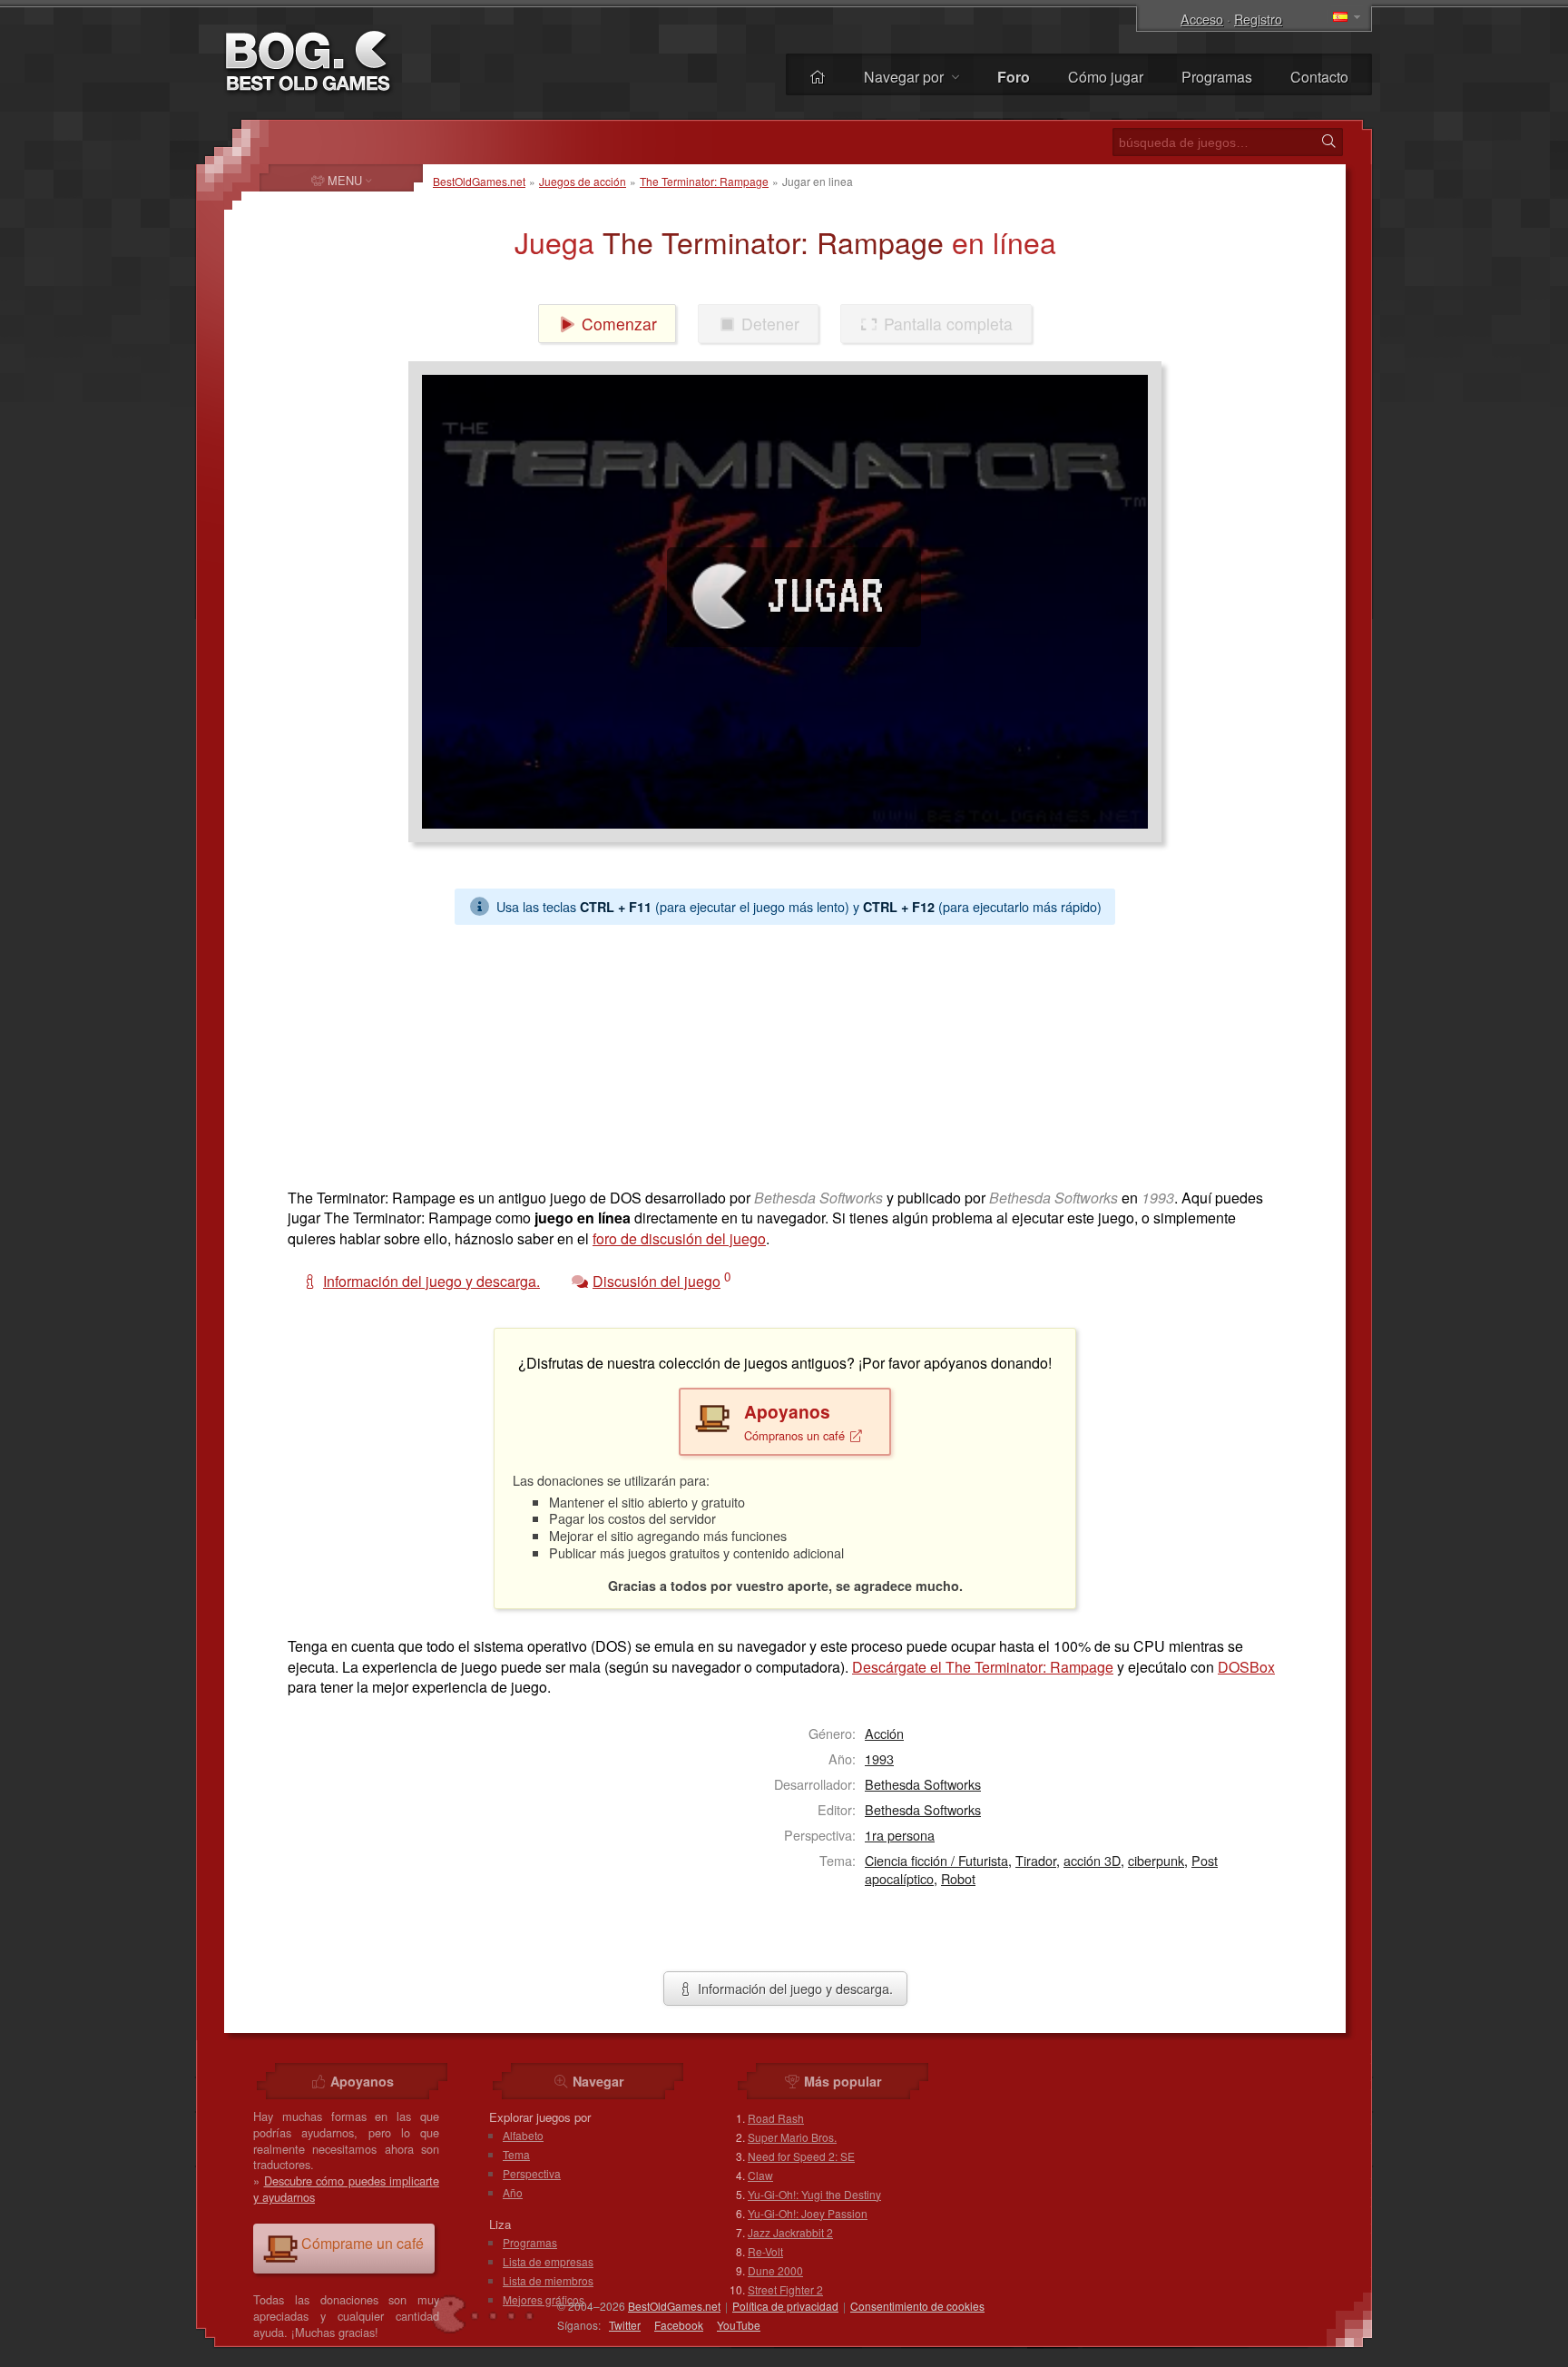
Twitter (625, 2325)
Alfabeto (523, 2135)
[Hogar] (818, 77)
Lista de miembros (548, 2280)
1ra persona (900, 1835)
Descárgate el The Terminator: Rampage (983, 1667)
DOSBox (1246, 1667)
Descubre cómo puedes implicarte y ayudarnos (346, 2189)
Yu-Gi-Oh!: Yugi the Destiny (814, 2194)
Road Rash (776, 2118)
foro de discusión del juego (679, 1238)
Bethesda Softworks (923, 1784)
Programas (1217, 77)
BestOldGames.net (479, 181)
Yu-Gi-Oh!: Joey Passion (808, 2213)
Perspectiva (532, 2173)
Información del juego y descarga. (794, 1988)
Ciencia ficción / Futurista (936, 1860)
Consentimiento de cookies (917, 2306)
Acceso (1202, 19)
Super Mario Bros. (792, 2137)
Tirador (1036, 1860)
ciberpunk (1156, 1860)
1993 (879, 1758)
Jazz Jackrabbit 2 (790, 2232)
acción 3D (1092, 1860)
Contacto (1319, 77)
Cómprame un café (363, 2243)
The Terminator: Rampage (704, 181)
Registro (1258, 19)
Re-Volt (765, 2251)
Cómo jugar (1106, 77)
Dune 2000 (775, 2270)
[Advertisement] (778, 1052)
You (739, 2325)
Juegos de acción (583, 181)
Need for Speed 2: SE (801, 2156)
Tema (516, 2154)
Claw (760, 2175)
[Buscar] (1328, 142)
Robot (958, 1878)
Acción (884, 1733)
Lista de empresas (548, 2261)
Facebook (679, 2325)
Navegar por (906, 77)
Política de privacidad (785, 2306)
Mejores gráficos (544, 2299)
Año (513, 2192)
